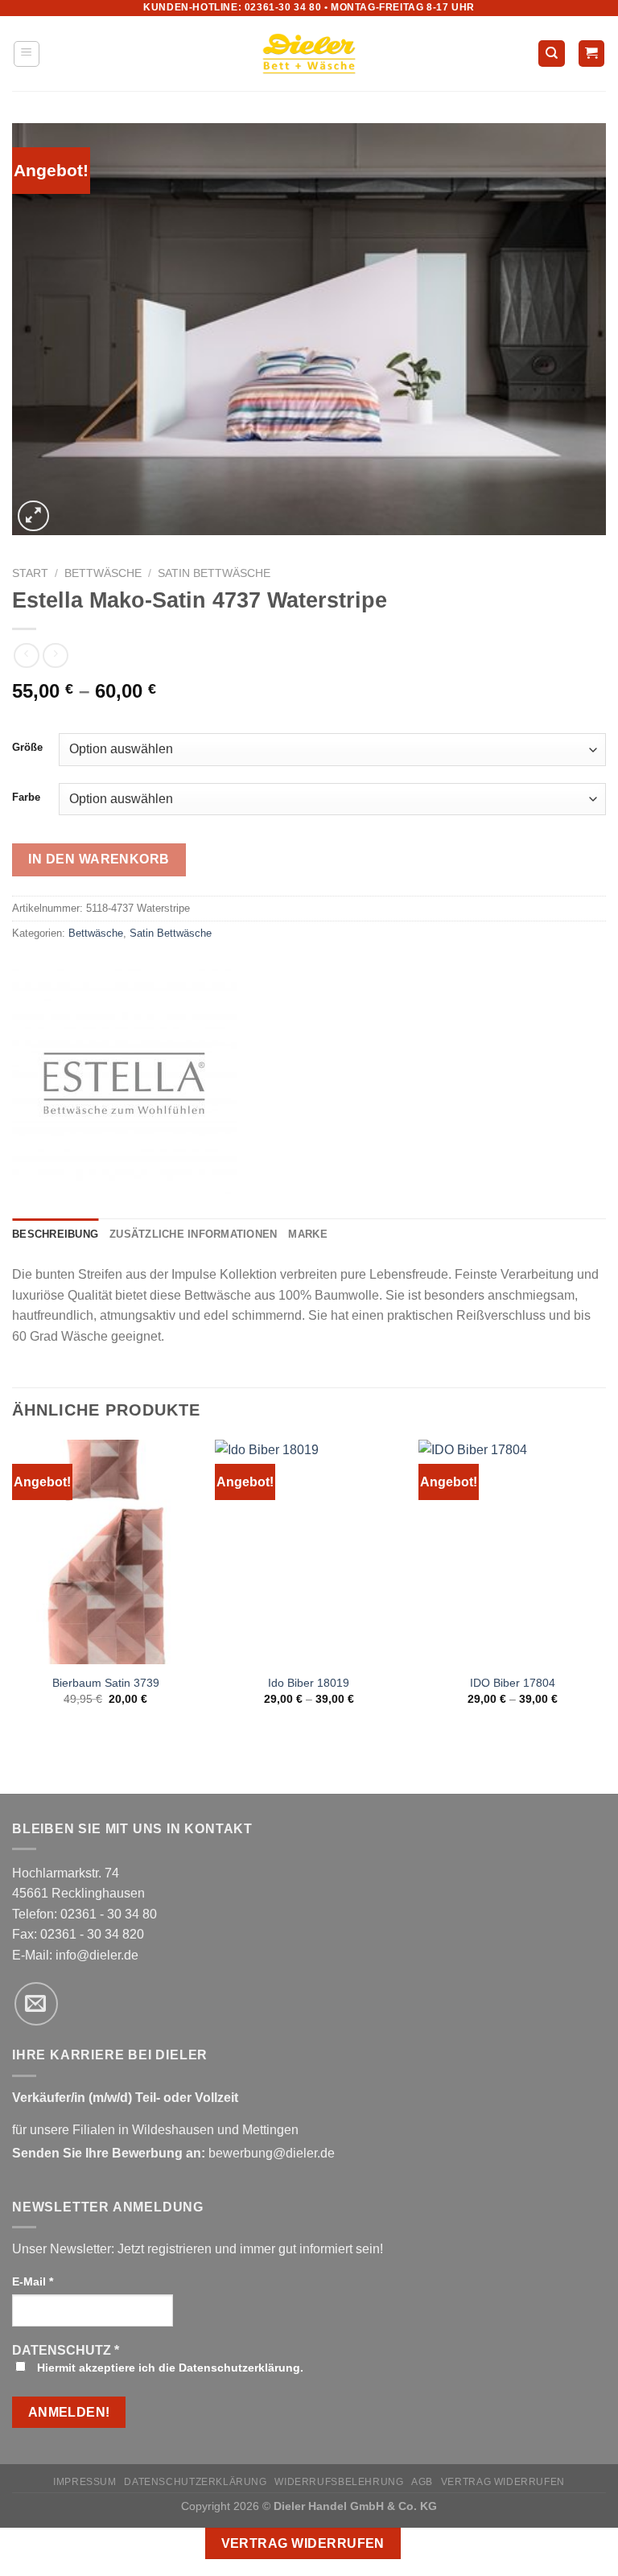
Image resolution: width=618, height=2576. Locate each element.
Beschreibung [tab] (55, 1234)
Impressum (85, 2482)
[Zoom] (33, 516)
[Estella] (125, 1082)
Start (30, 573)
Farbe (26, 798)
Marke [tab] (307, 1234)
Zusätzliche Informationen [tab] (193, 1234)
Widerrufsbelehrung (339, 2482)
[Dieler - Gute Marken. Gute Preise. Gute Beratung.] (309, 54)
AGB (422, 2482)
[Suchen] (552, 54)
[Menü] (27, 54)
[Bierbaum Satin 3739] (106, 1552)
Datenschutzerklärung (195, 2482)
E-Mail (33, 2281)
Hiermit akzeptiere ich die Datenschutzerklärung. (169, 2368)
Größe (27, 748)
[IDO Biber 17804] (512, 1552)
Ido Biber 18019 (309, 1683)
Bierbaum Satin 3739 (106, 1683)
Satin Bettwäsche (214, 573)
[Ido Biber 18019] (309, 1552)
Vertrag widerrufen (503, 2482)
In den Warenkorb (99, 859)
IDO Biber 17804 (513, 1683)
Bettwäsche (103, 573)
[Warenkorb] (592, 54)
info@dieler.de (97, 1955)
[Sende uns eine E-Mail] (36, 2004)
